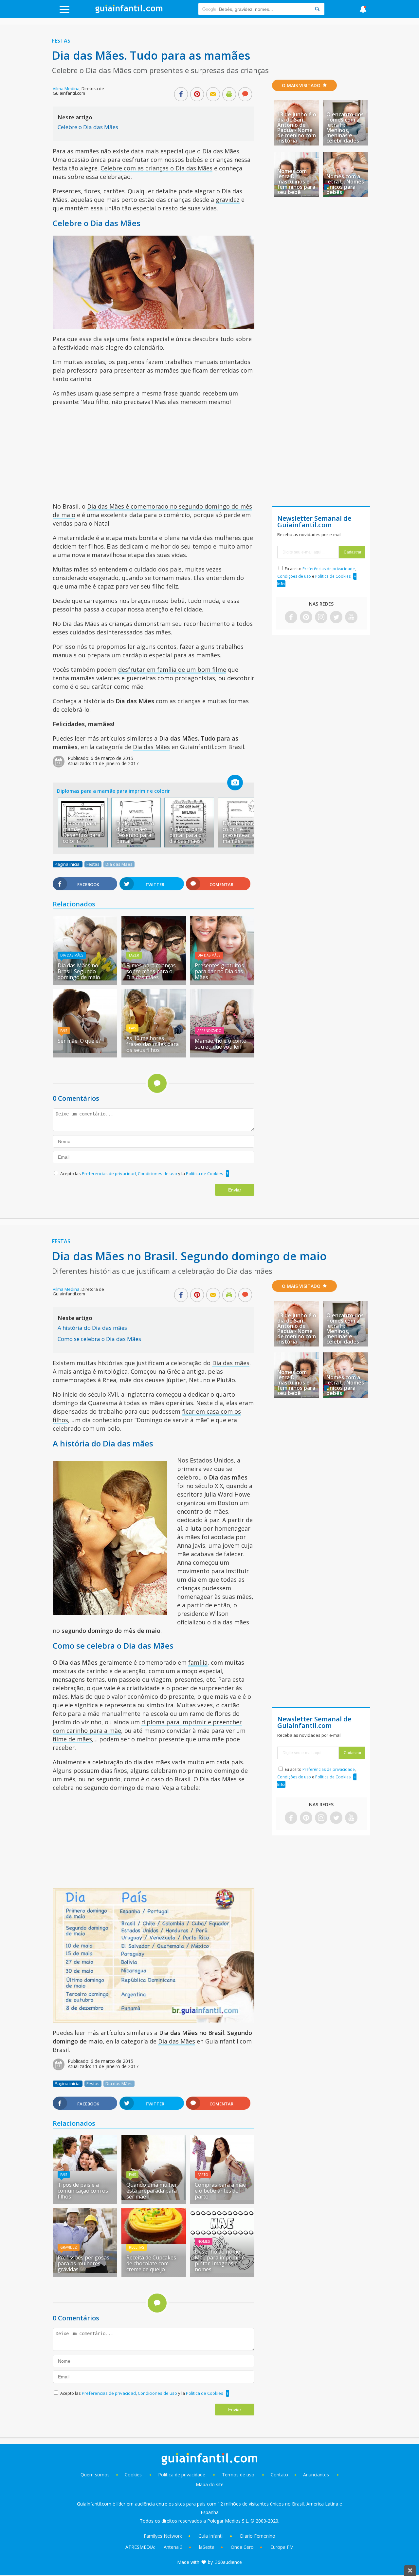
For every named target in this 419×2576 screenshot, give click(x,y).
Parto (203, 2175)
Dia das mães (231, 1363)
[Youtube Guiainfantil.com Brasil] (351, 618)
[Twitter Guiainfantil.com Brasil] (336, 618)
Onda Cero (242, 2547)
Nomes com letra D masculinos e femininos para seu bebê (296, 182)
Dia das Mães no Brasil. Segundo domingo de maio (79, 971)
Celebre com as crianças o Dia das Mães (156, 168)
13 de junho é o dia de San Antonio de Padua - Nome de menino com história (297, 127)
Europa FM (282, 2547)
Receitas (137, 2247)
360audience (228, 2562)
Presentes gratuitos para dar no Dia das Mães (219, 971)
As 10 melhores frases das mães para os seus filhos (153, 1044)
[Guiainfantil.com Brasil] (129, 11)
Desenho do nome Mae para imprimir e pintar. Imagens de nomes (220, 2260)
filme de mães (72, 1739)
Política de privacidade (182, 2475)
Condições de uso (294, 576)
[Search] (317, 9)
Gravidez (69, 2247)
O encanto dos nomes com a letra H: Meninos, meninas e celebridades (345, 127)
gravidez (228, 200)
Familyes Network (163, 2536)
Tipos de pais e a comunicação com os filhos (83, 2191)
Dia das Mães (151, 747)
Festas (61, 41)
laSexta (207, 2547)
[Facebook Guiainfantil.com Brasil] (291, 618)
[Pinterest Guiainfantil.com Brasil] (306, 618)
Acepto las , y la (142, 1173)
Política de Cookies (205, 1173)
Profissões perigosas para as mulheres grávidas (83, 2263)
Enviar (235, 1190)
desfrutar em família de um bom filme (172, 669)
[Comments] (245, 95)
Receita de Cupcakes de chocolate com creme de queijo (151, 2263)
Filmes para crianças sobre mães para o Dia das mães (151, 971)
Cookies (134, 2475)
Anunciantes (316, 2475)
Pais (64, 1031)
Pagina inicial (68, 864)
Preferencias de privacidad (109, 1173)
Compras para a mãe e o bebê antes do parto (220, 2191)
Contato (279, 2475)
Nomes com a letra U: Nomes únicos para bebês (345, 184)
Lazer (134, 955)
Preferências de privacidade (329, 569)
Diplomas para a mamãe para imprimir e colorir (113, 791)
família (198, 1662)
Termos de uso (238, 2475)
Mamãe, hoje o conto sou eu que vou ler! (221, 1044)
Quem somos (95, 2475)
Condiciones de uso (158, 1173)
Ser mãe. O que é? (79, 1041)
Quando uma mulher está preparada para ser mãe (152, 2191)
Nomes (204, 2241)
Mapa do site (210, 2484)
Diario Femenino (258, 2536)
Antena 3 (173, 2547)
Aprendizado (209, 1031)
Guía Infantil (211, 2536)
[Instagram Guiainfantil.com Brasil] (321, 618)
